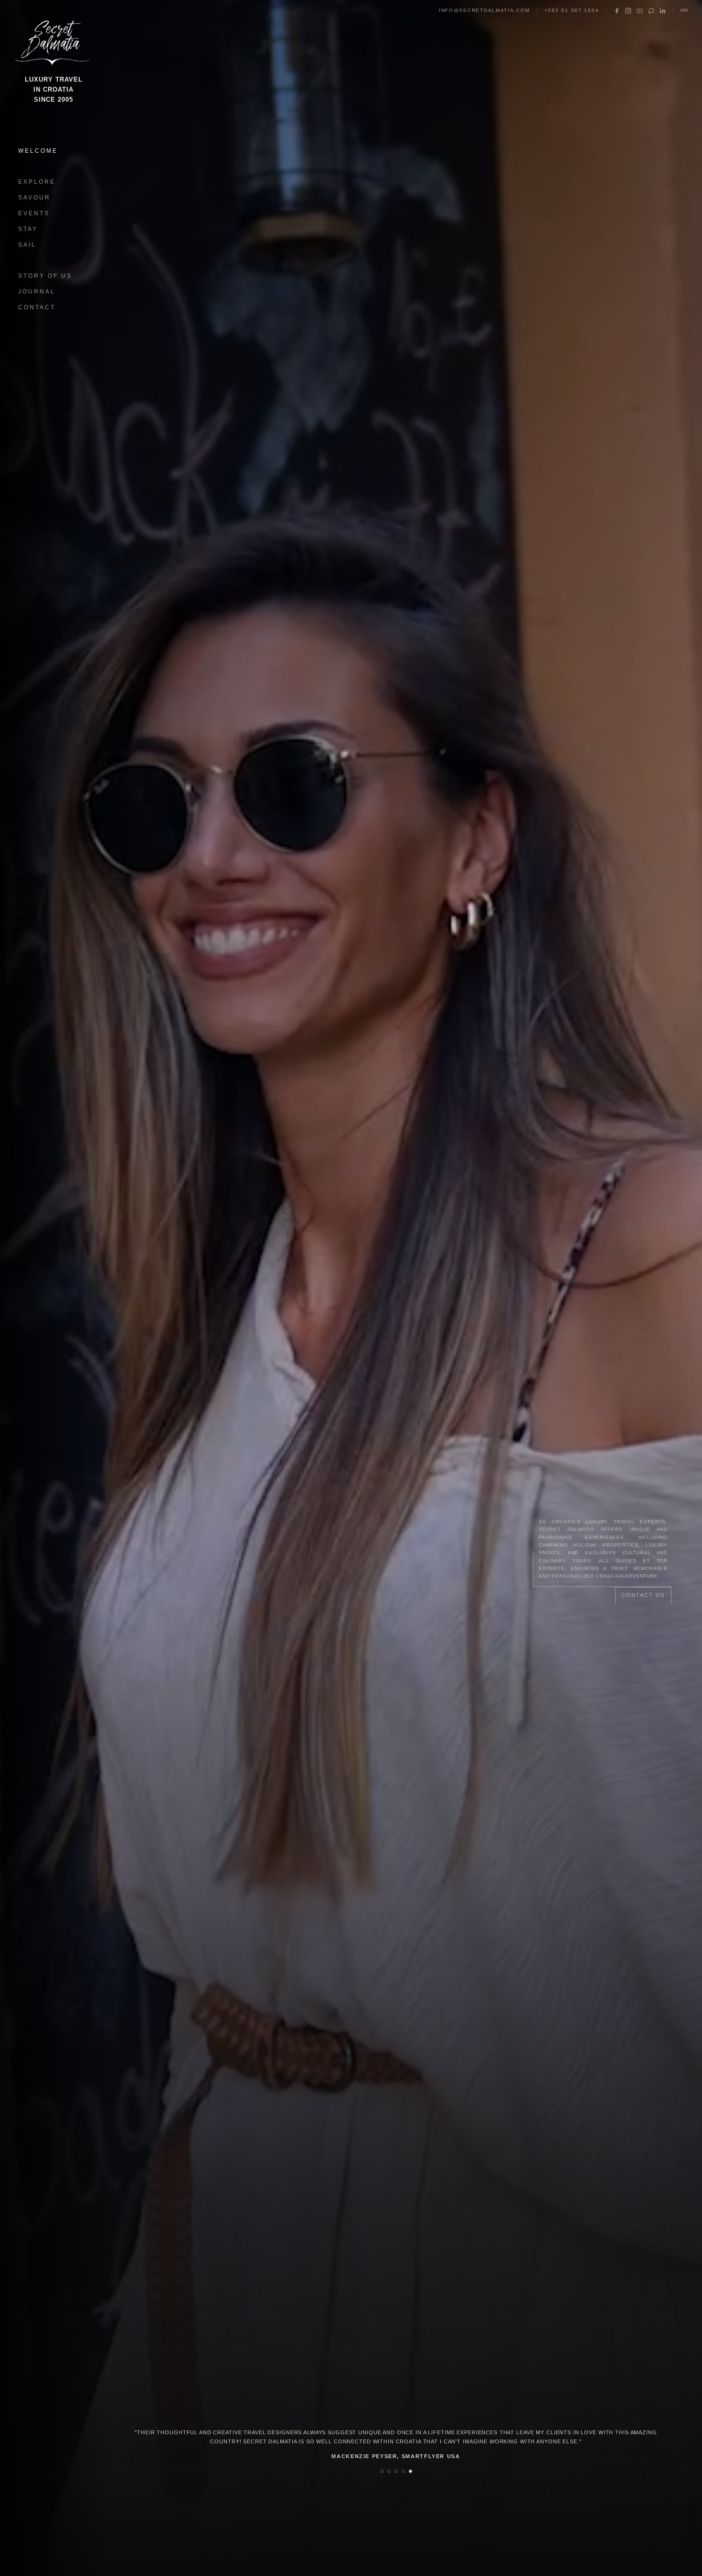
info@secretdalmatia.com (484, 10)
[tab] (382, 2471)
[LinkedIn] (663, 11)
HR (685, 10)
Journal (37, 292)
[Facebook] (617, 11)
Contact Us (643, 1595)
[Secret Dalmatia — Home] (53, 40)
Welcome (38, 151)
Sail (27, 245)
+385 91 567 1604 (572, 10)
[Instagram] (628, 11)
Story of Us (45, 276)
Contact (37, 307)
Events (34, 213)
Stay (28, 229)
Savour (34, 198)
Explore (37, 182)
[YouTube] (640, 11)
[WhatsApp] (651, 11)
